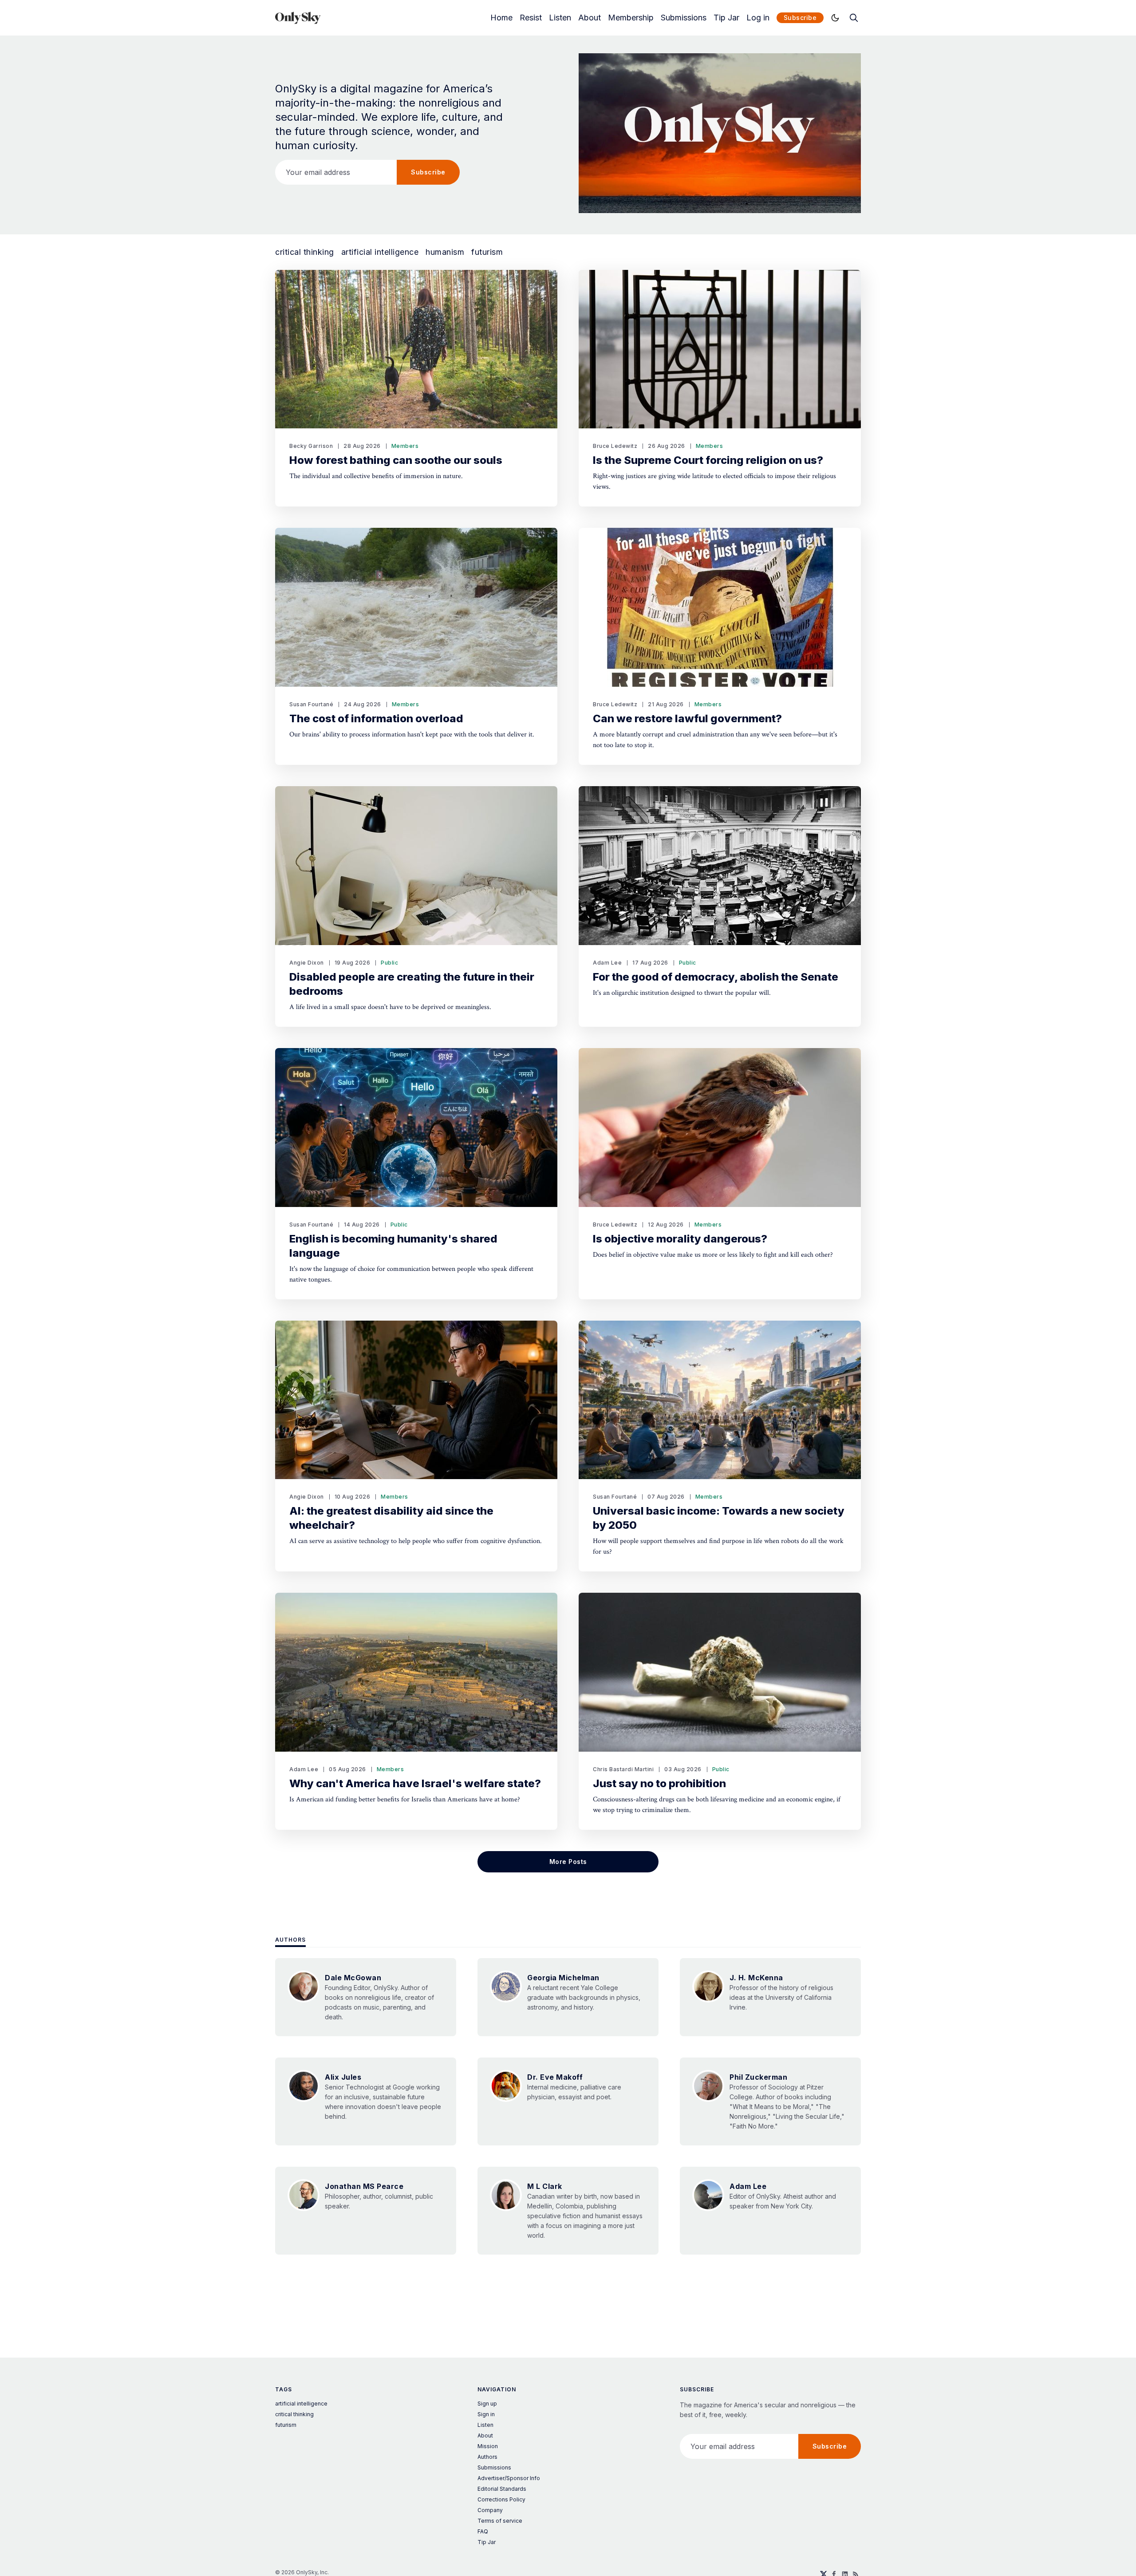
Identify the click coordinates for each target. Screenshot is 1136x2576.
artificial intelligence (380, 252)
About (590, 18)
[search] (854, 18)
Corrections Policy (501, 2499)
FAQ (483, 2531)
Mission (488, 2446)
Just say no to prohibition (659, 1783)
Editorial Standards (502, 2489)
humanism (445, 252)
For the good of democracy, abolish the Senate (716, 977)
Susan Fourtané (311, 704)
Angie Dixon (307, 963)
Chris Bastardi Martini (623, 1769)
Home (501, 18)
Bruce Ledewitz (615, 446)
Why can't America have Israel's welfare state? (415, 1783)
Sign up (487, 2404)
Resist (531, 18)
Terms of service (500, 2521)
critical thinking (305, 252)
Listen (560, 18)
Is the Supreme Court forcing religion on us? (708, 460)
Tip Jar (726, 18)
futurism (487, 252)
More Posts (568, 1862)
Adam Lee (607, 963)
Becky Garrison (311, 446)
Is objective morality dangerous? (680, 1239)
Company (490, 2510)
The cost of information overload (376, 718)
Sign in (486, 2414)
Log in (758, 18)
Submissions (684, 18)
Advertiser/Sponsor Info (509, 2478)
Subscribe (800, 18)
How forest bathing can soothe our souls (396, 460)
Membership (631, 18)
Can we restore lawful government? (687, 718)
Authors (290, 1940)
